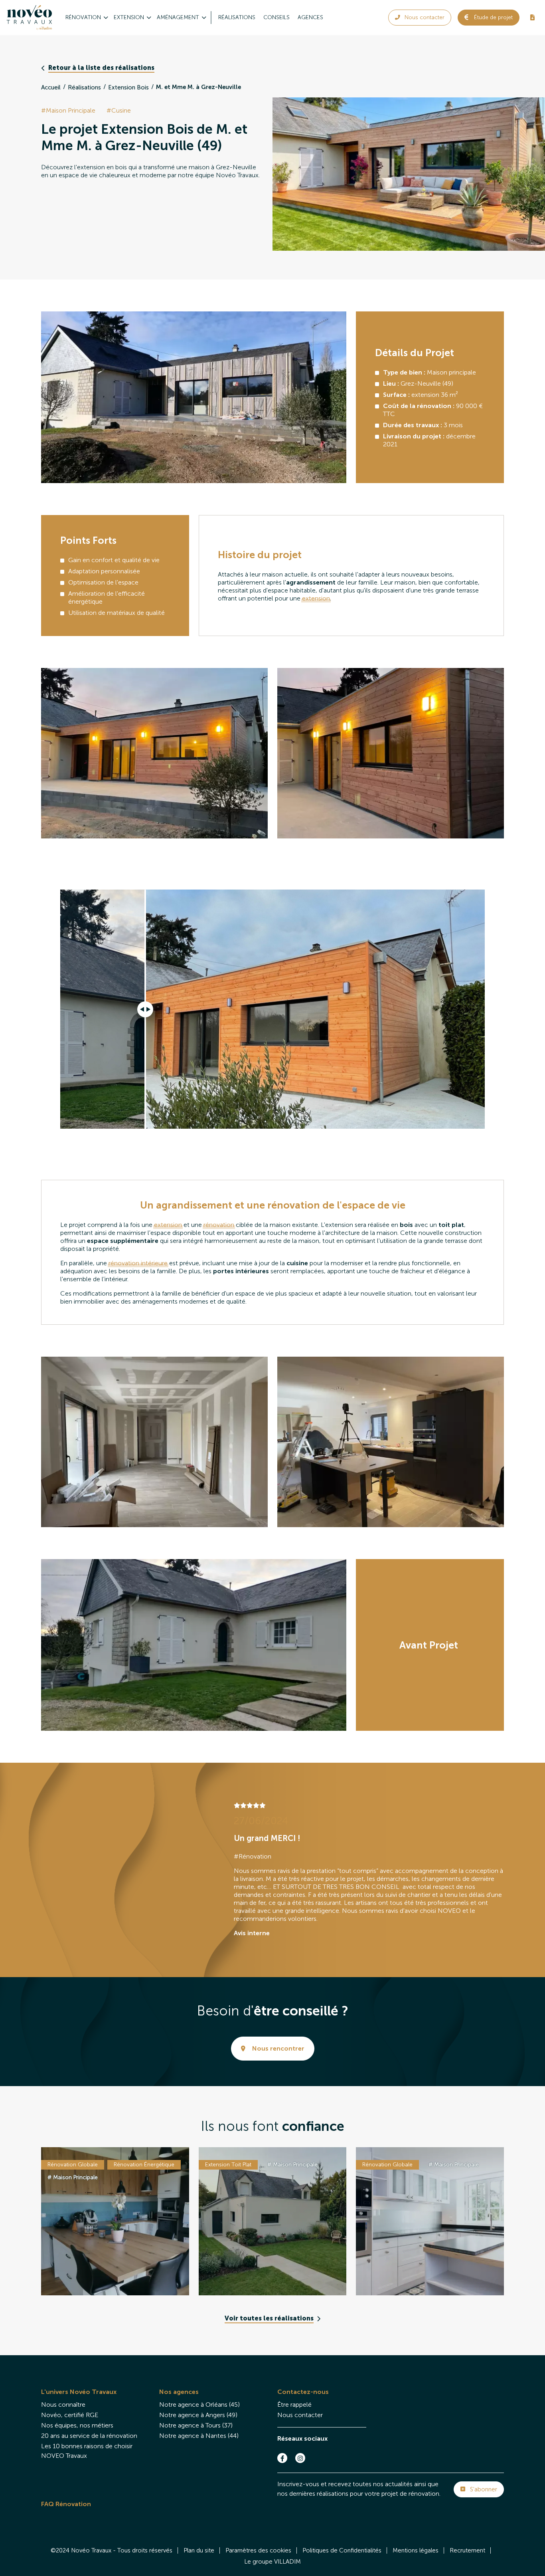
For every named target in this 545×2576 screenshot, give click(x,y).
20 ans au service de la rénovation (89, 2436)
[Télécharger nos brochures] (532, 18)
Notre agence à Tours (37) (196, 2425)
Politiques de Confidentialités (342, 2550)
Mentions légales (416, 2550)
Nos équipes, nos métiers (77, 2425)
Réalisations (237, 17)
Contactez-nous (303, 2392)
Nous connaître (63, 2405)
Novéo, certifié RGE (70, 2415)
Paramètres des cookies (258, 2550)
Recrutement (467, 2550)
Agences (310, 17)
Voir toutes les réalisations (269, 2318)
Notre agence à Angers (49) (198, 2415)
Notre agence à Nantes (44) (199, 2436)
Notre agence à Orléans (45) (199, 2405)
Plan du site (199, 2550)
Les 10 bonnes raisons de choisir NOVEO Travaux (87, 2451)
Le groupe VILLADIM (272, 2562)
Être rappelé (294, 2405)
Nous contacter (300, 2415)
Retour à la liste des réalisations (101, 68)
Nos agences (179, 2392)
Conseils (276, 17)
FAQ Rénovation (66, 2504)
